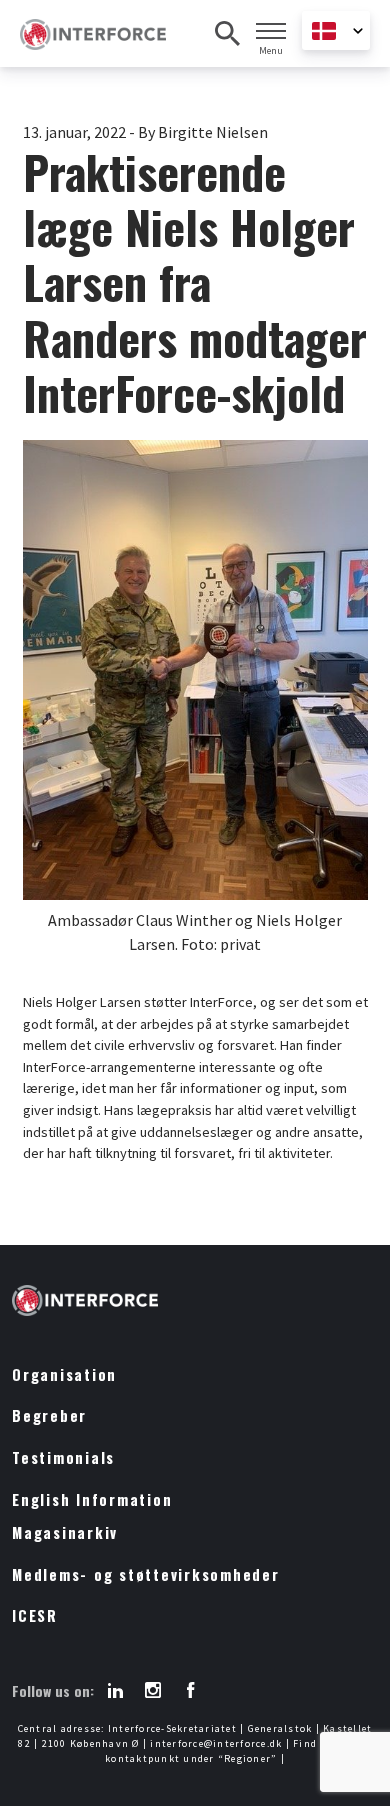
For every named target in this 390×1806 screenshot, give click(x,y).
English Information (92, 1499)
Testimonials (63, 1457)
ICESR (35, 1615)
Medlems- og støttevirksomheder (146, 1574)
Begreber (49, 1415)
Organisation (64, 1374)
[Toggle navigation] (271, 31)
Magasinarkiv (65, 1532)
